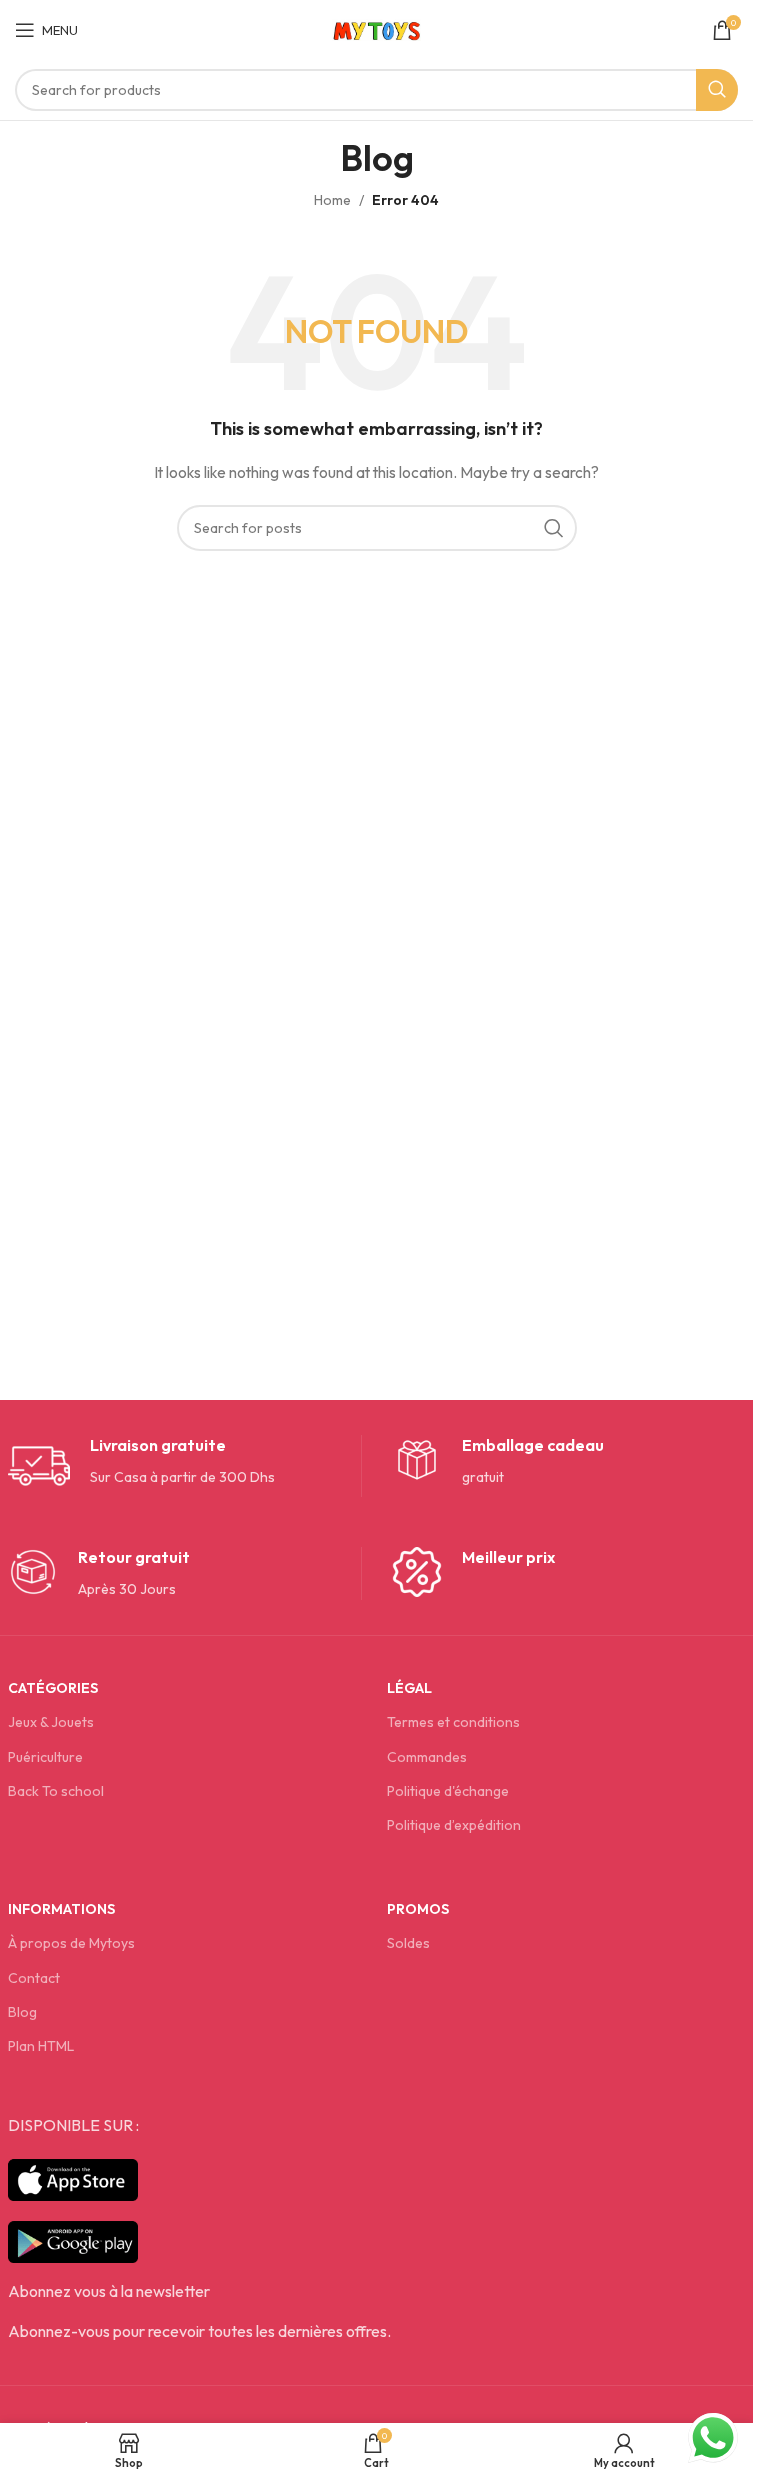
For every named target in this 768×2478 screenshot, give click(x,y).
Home (332, 200)
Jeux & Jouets (51, 1722)
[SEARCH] (717, 90)
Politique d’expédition (454, 1825)
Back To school (56, 1791)
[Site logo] (376, 28)
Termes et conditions (453, 1722)
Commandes (427, 1757)
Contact (34, 1978)
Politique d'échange (448, 1791)
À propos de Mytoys (71, 1943)
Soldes (408, 1943)
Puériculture (45, 1757)
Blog (22, 2012)
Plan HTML (41, 2046)
